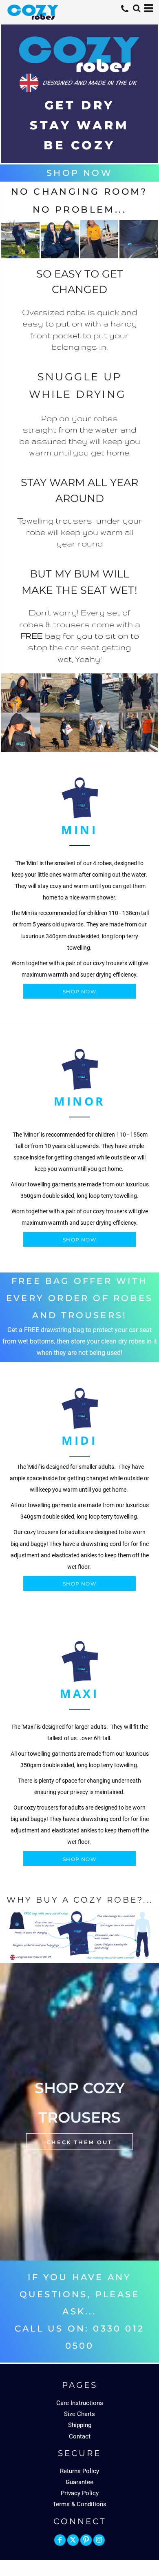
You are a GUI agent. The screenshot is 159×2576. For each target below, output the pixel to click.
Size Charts (79, 2414)
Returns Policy (79, 2471)
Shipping (80, 2425)
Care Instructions (80, 2403)
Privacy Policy (80, 2493)
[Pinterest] (86, 2540)
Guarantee (79, 2482)
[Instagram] (99, 2540)
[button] (137, 8)
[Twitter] (73, 2540)
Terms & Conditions (79, 2504)
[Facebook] (60, 2540)
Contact (80, 2436)
